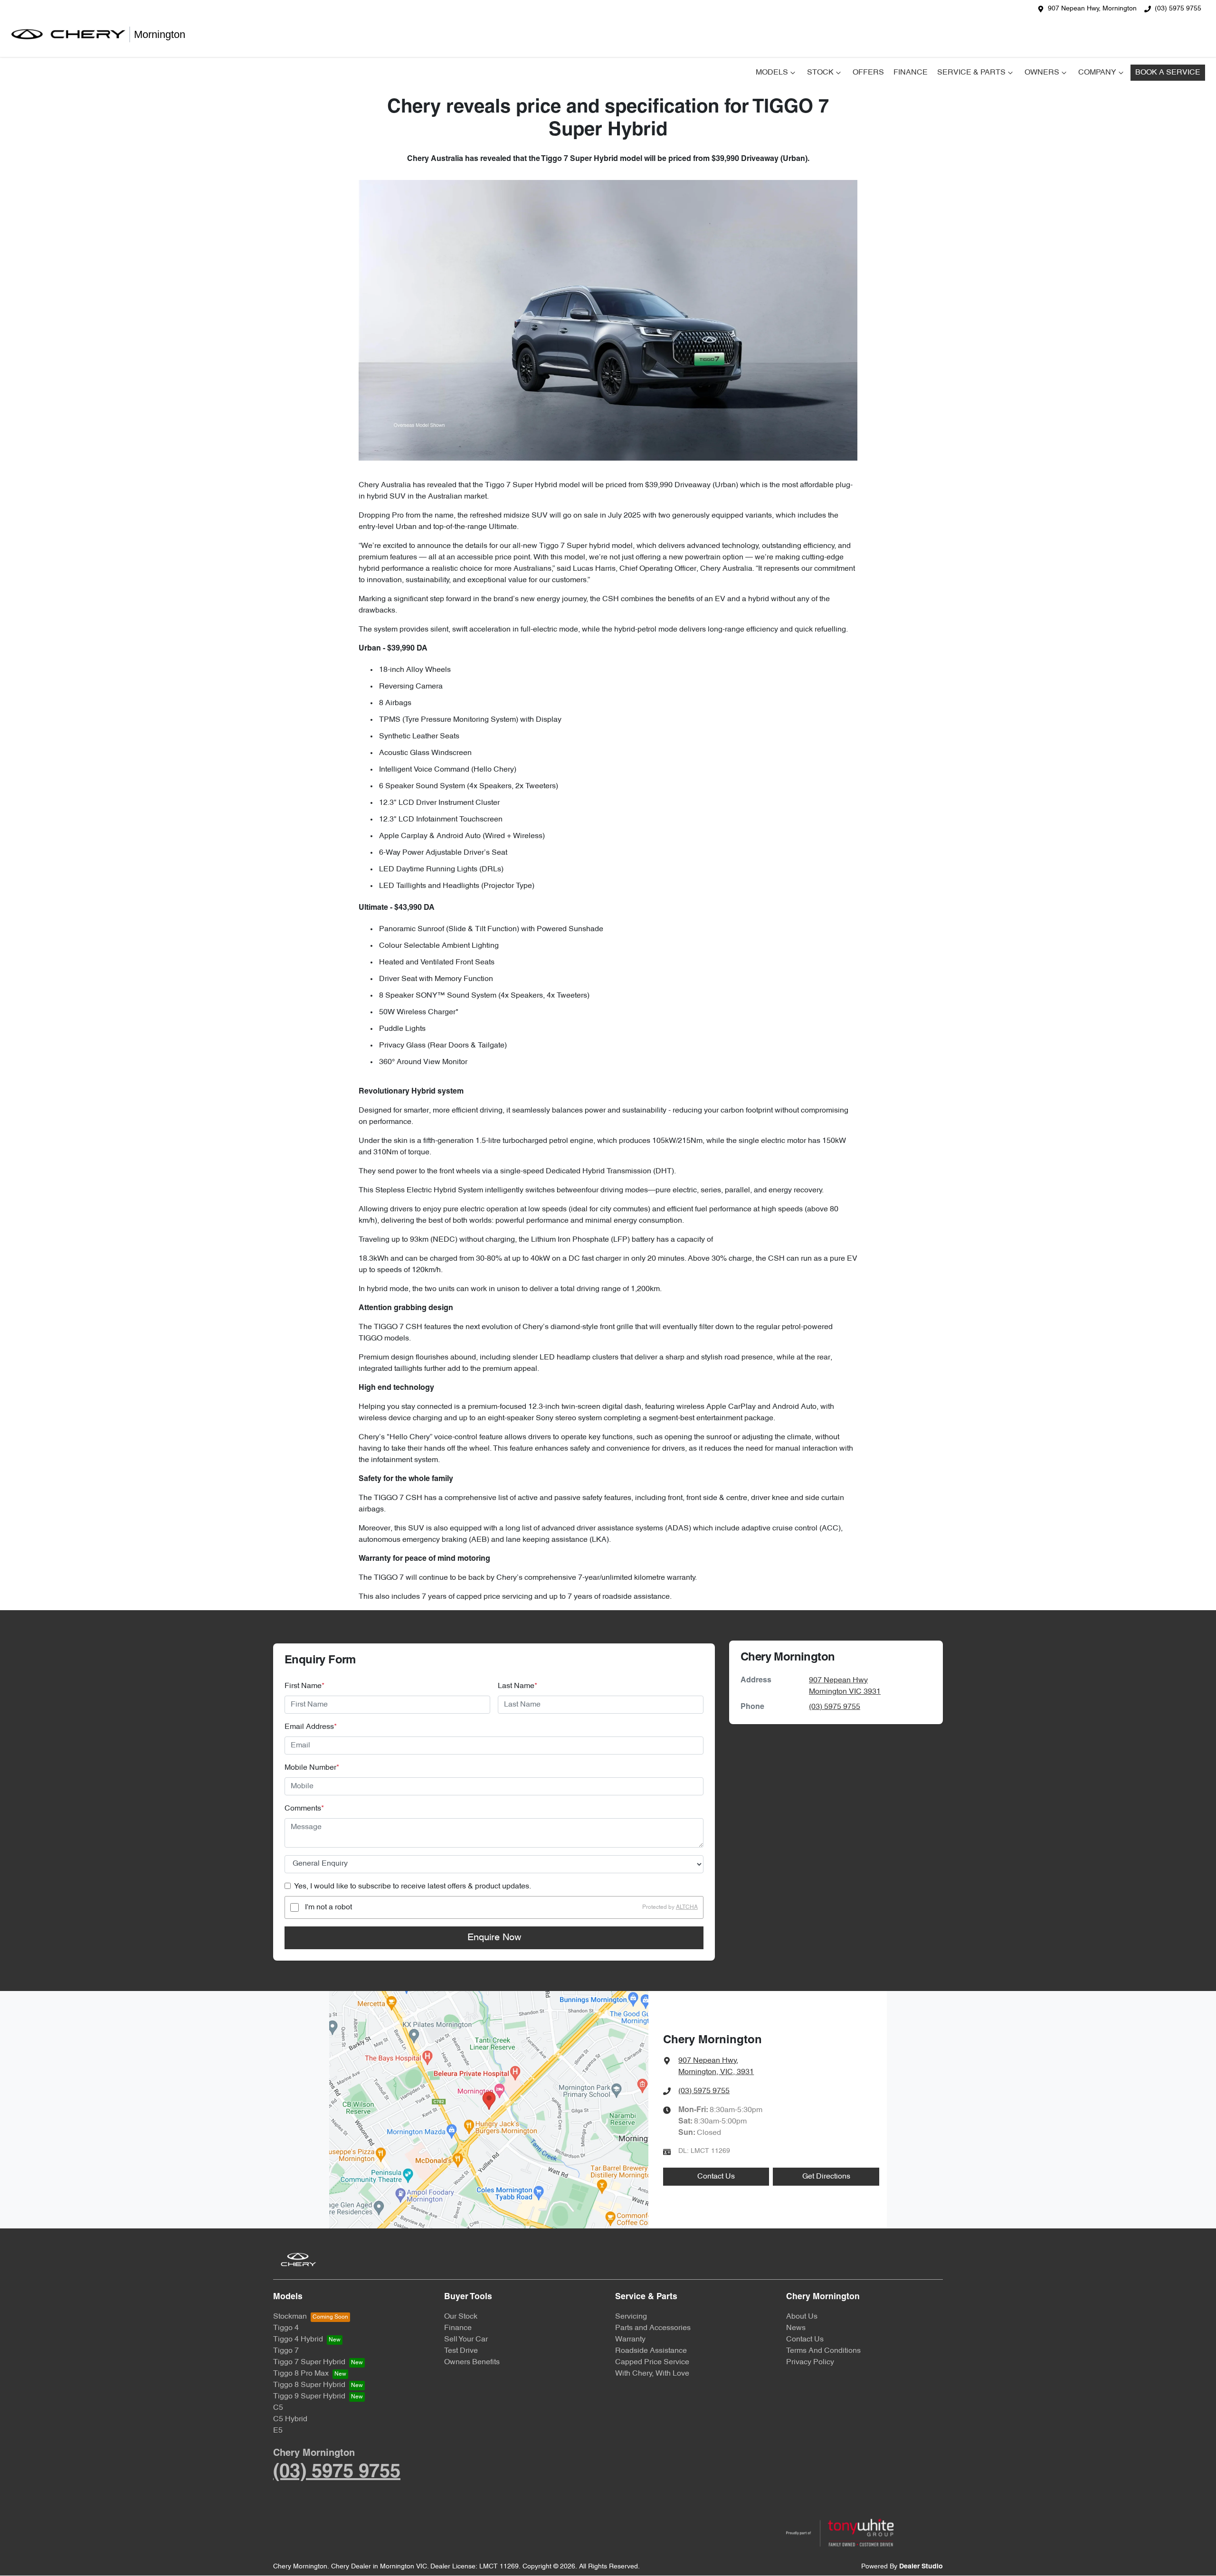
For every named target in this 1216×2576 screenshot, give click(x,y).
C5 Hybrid (290, 2419)
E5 (278, 2431)
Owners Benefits (472, 2362)
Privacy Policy (810, 2362)
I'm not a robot (328, 1907)
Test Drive (461, 2351)
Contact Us (716, 2177)
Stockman (290, 2317)
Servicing (631, 2317)
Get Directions (826, 2177)
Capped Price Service (652, 2362)
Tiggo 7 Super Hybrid (309, 2362)
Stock (820, 73)
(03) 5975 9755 (1178, 9)
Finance (911, 73)
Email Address (311, 1727)
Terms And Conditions (823, 2351)
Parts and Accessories (653, 2328)
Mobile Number (312, 1768)
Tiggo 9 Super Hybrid (309, 2397)
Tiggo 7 (286, 2351)
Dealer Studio (921, 2567)
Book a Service (1168, 73)
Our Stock (461, 2317)
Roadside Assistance (651, 2351)
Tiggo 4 (286, 2328)
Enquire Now (494, 1938)
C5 (278, 2408)
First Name (304, 1686)
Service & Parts (971, 73)
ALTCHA (687, 1907)
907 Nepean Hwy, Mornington (1092, 9)
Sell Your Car (466, 2340)
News (796, 2328)
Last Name (518, 1686)
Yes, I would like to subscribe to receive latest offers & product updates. (413, 1887)
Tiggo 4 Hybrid (298, 2340)
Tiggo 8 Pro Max (301, 2374)
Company (1097, 73)
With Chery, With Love (652, 2374)
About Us (802, 2317)
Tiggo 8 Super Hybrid (309, 2385)
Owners (1042, 73)
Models (772, 73)
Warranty (630, 2340)
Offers (868, 73)
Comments (304, 1809)
